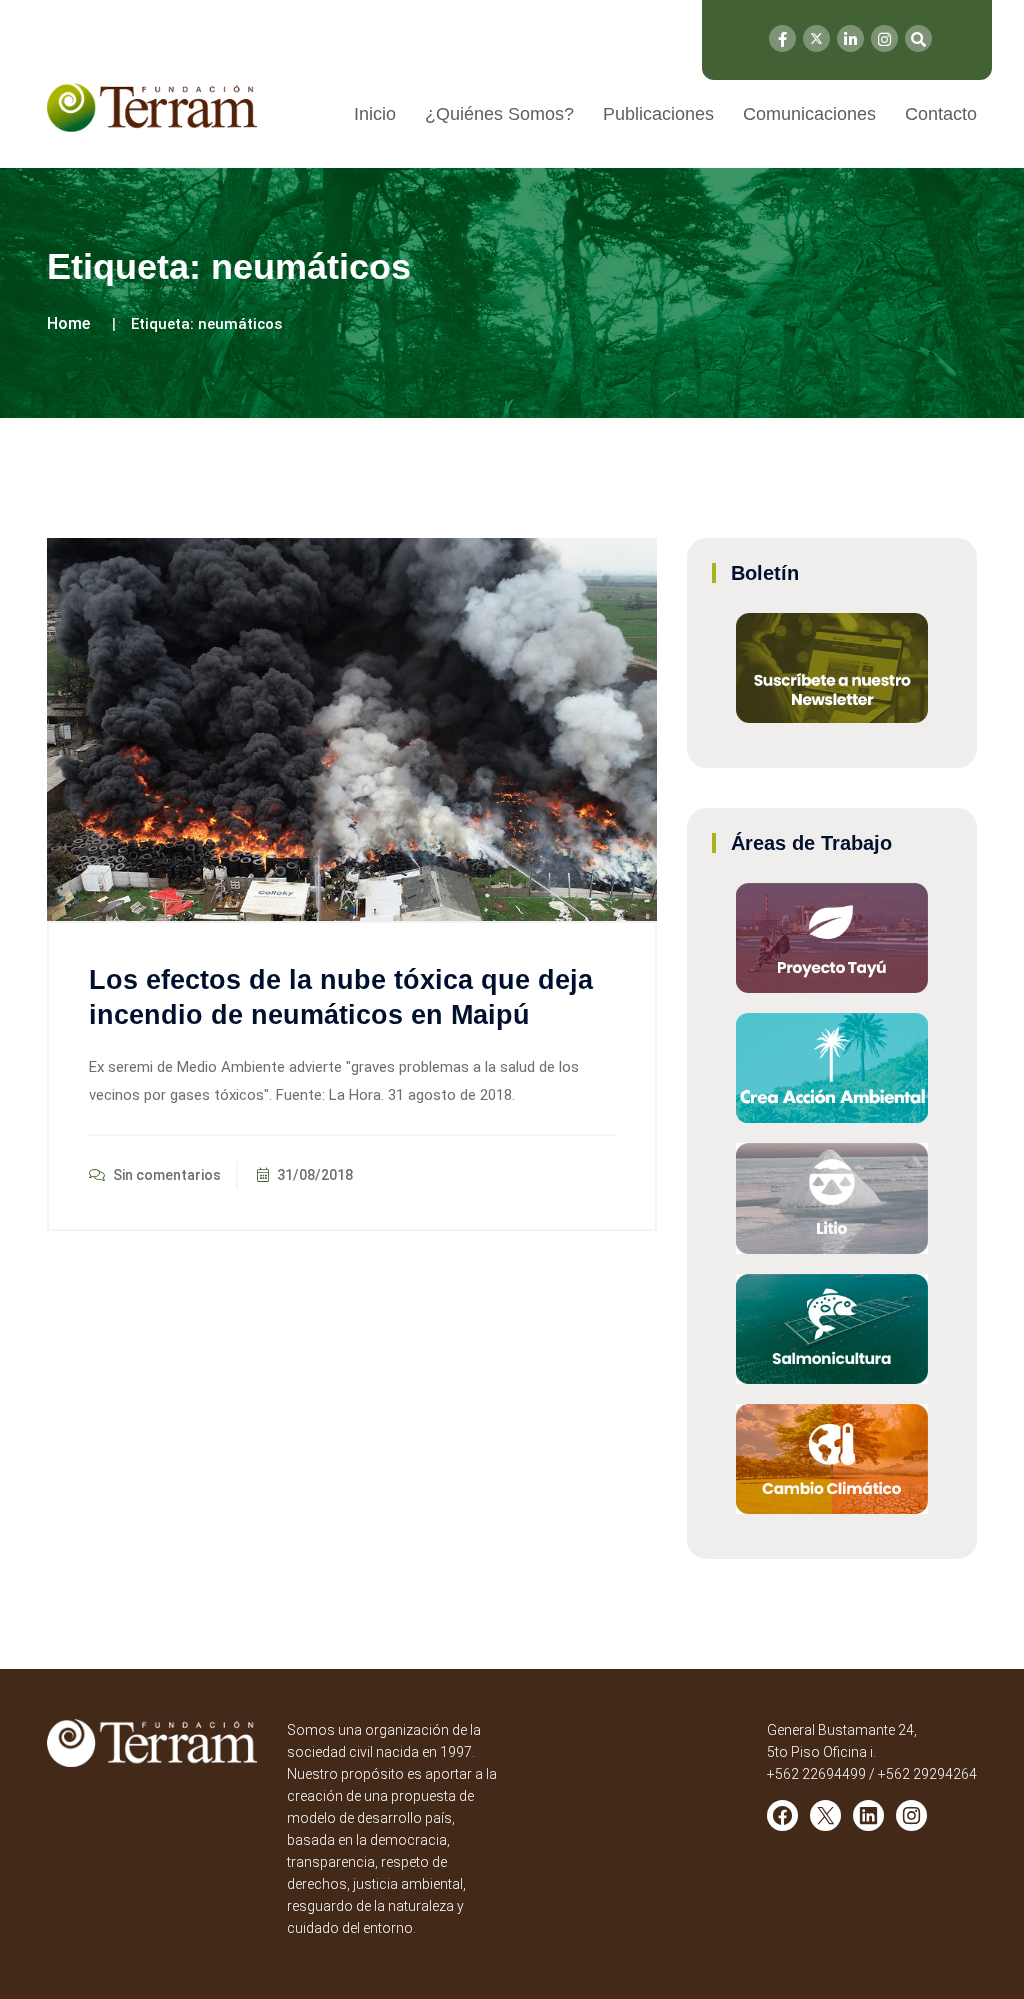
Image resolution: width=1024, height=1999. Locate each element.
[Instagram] (884, 38)
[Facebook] (782, 38)
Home (68, 323)
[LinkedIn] (850, 38)
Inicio (375, 114)
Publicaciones (658, 114)
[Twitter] (816, 38)
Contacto (941, 114)
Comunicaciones (809, 114)
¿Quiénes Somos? (499, 114)
